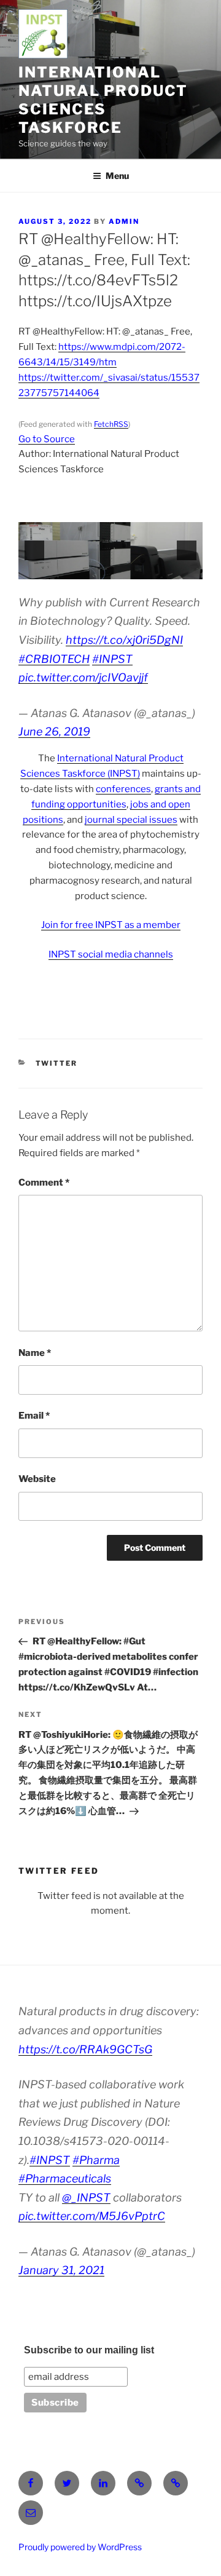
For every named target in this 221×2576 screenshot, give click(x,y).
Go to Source (47, 439)
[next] (187, 550)
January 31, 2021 (61, 2270)
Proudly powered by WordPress (80, 2547)
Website (37, 1479)
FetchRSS (111, 424)
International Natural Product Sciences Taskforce (103, 100)
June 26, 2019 (54, 731)
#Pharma (96, 2160)
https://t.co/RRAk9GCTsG (85, 2049)
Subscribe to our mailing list (89, 2350)
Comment (44, 1183)
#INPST (112, 659)
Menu (117, 176)
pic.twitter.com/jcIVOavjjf (83, 677)
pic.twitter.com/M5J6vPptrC (92, 2216)
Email (34, 1416)
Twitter (57, 1063)
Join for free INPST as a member (111, 925)
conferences (123, 789)
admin (124, 221)
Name (35, 1353)
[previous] (34, 550)
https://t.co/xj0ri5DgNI (124, 640)
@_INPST (86, 2198)
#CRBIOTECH (54, 659)
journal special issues (131, 820)
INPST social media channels (111, 954)
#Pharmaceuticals (65, 2178)
